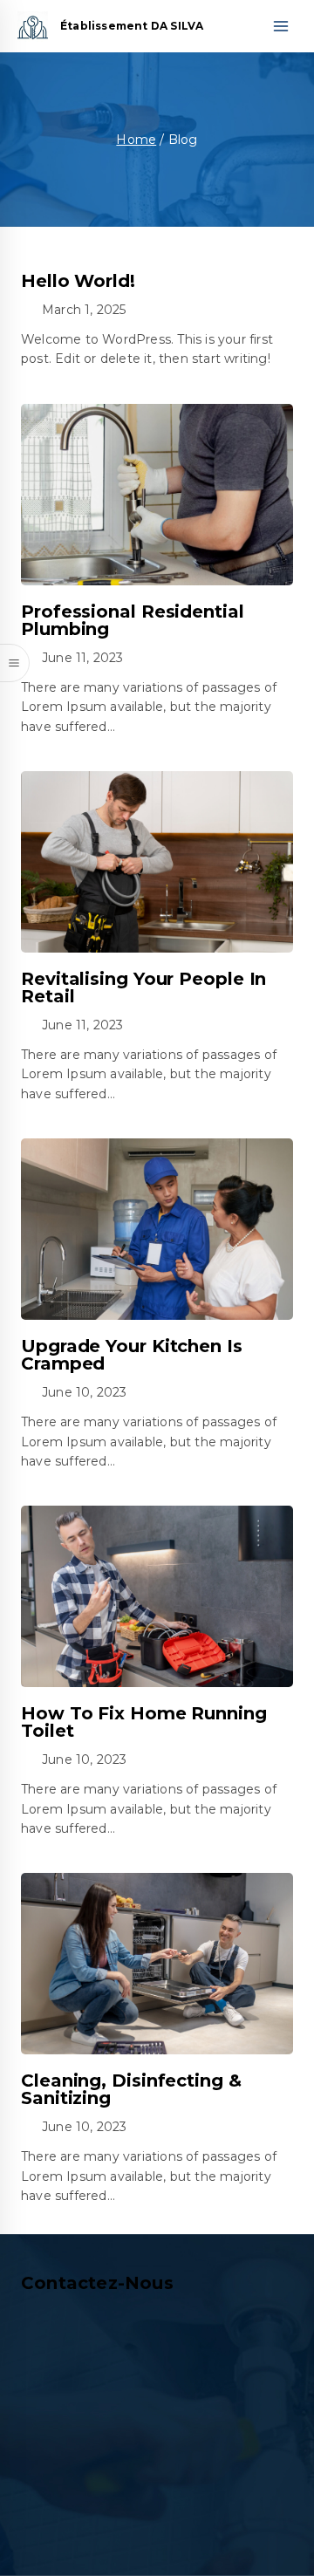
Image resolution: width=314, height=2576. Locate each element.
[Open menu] (280, 26)
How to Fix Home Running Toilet (144, 1722)
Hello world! (78, 281)
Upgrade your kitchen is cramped (132, 1355)
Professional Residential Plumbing (133, 620)
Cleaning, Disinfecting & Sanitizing (131, 2089)
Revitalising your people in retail (143, 987)
